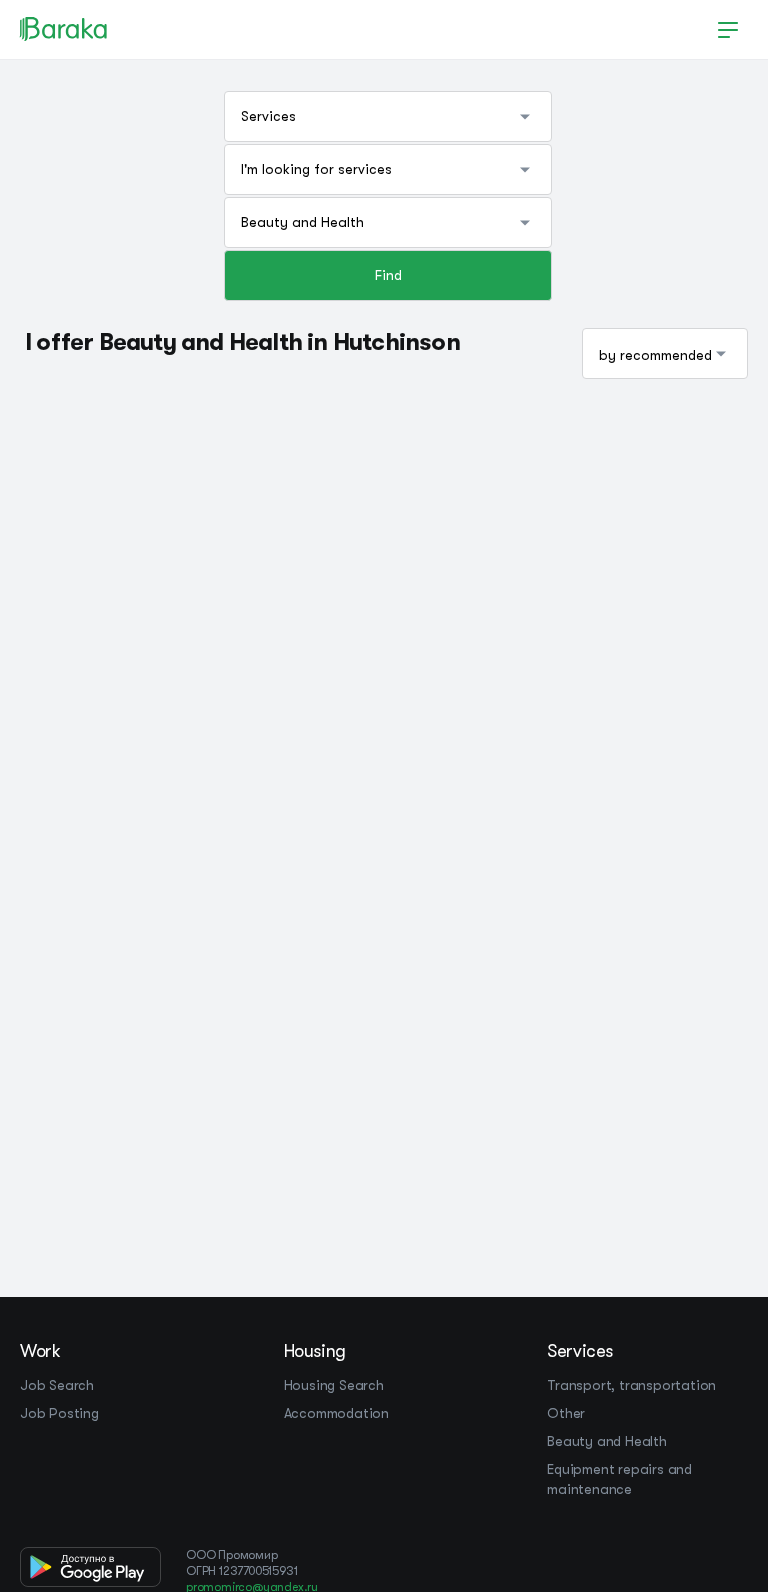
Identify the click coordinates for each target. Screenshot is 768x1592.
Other (566, 1413)
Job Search (57, 1385)
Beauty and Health (607, 1441)
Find (388, 275)
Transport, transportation (631, 1385)
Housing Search (334, 1385)
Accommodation (336, 1413)
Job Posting (59, 1413)
